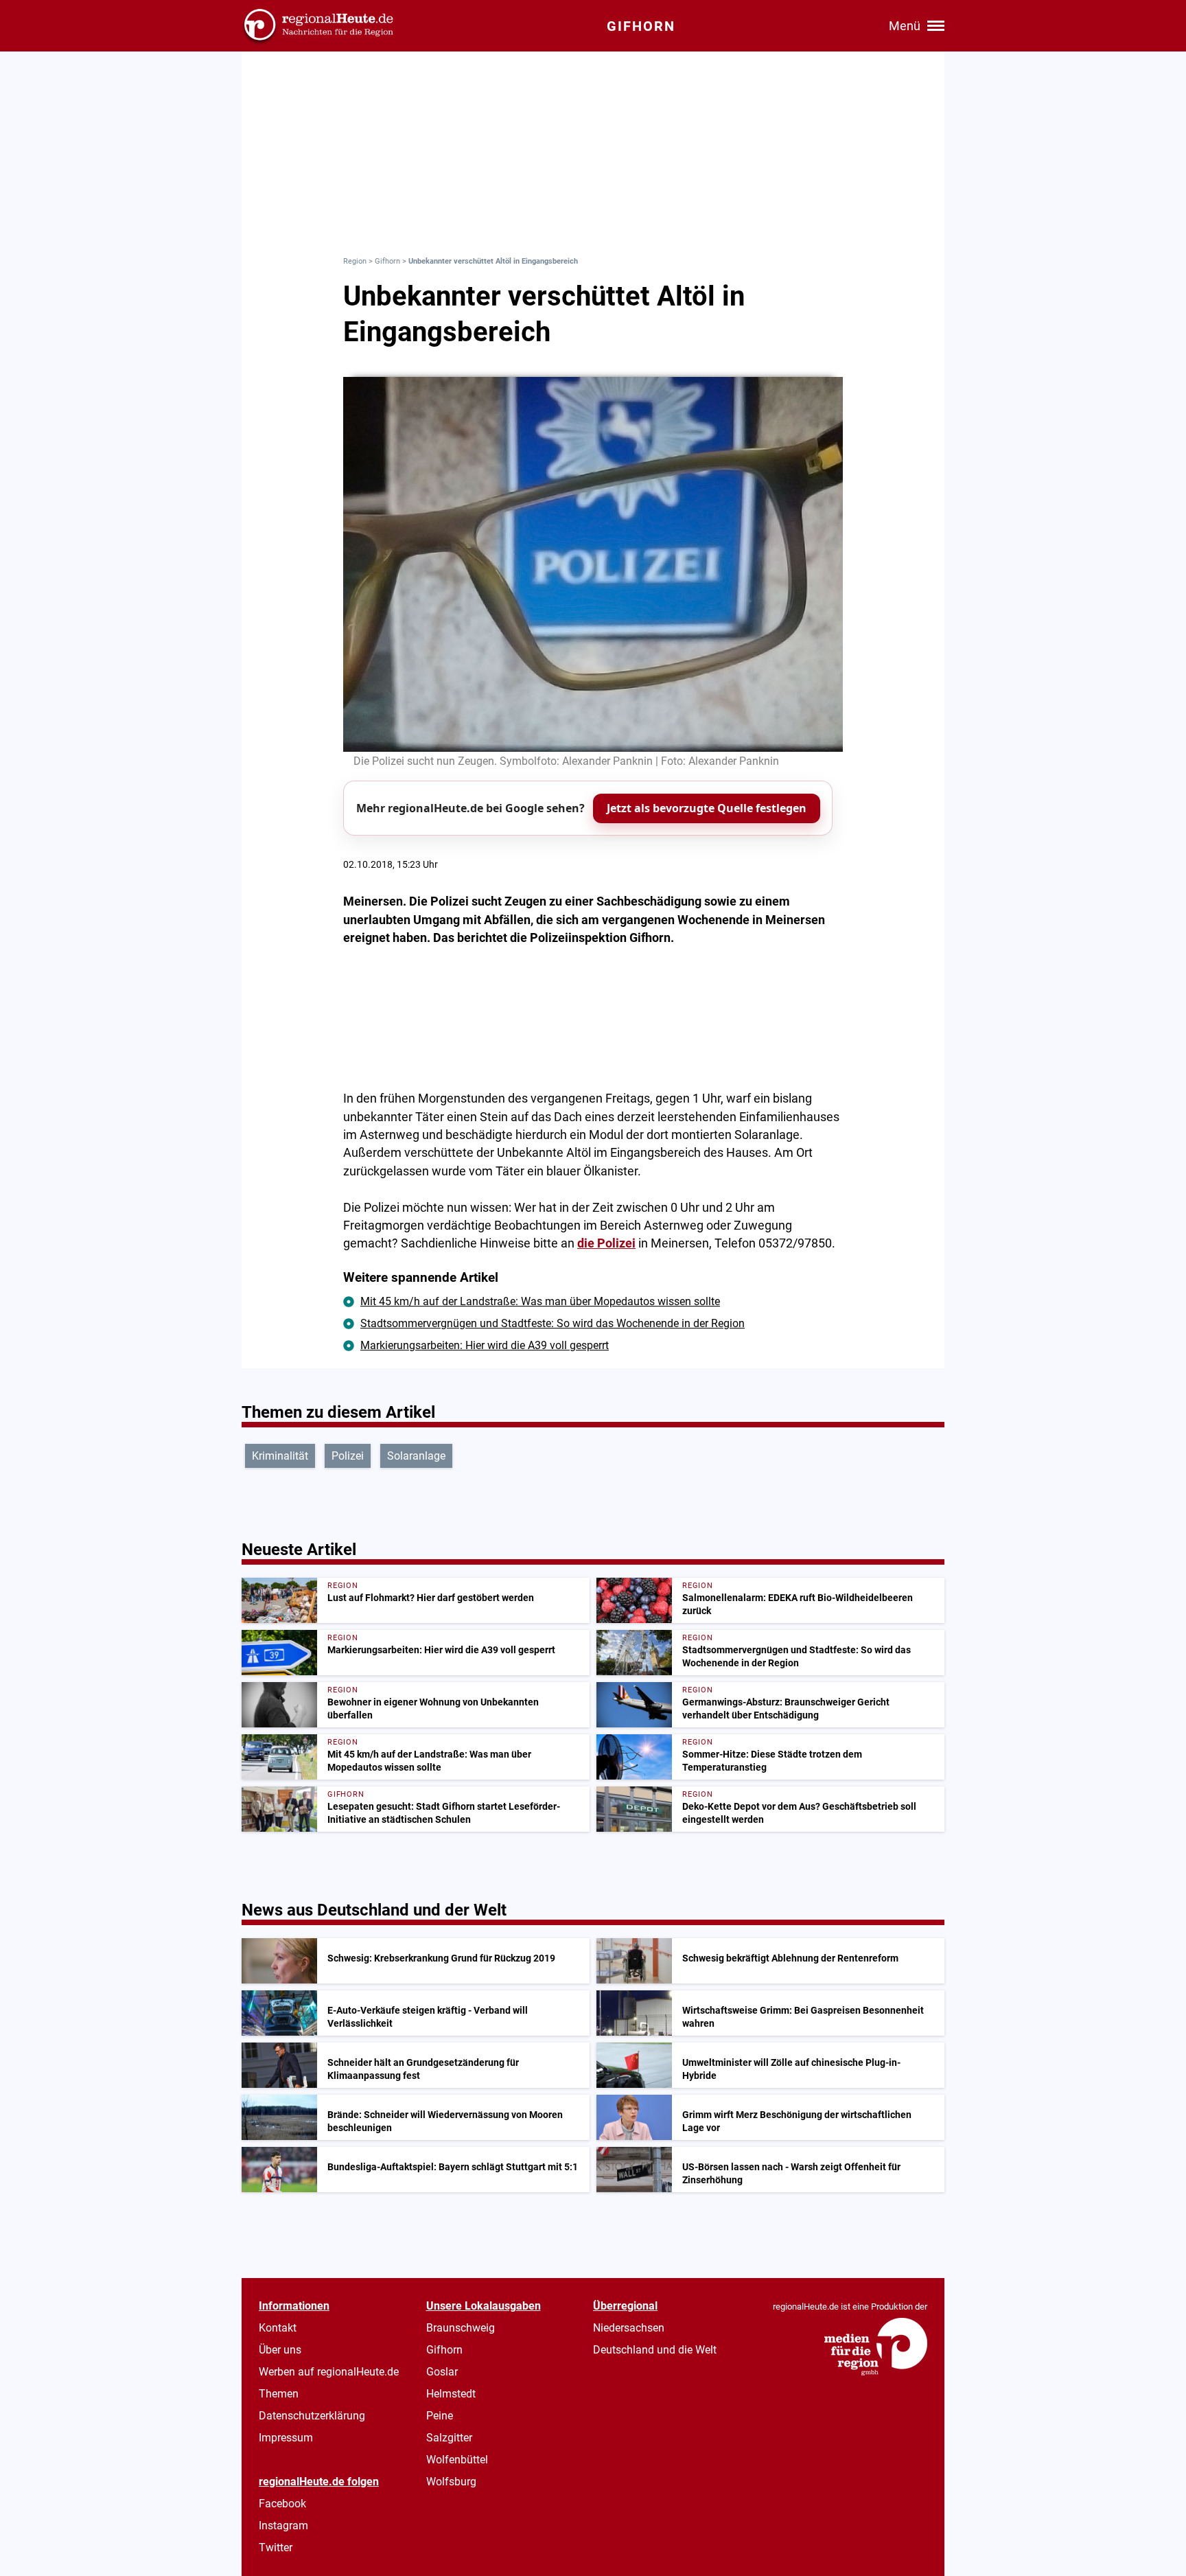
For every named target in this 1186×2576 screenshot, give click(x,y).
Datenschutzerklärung (312, 2416)
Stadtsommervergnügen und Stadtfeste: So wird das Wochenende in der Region (553, 1323)
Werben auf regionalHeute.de (329, 2372)
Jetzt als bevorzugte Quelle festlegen (707, 808)
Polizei (348, 1456)
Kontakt (278, 2328)
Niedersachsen (629, 2328)
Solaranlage (416, 1456)
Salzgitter (449, 2438)
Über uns (280, 2350)
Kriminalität (280, 1456)
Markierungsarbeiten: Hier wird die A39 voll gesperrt (485, 1345)
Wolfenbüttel (457, 2460)
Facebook (282, 2504)
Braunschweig (461, 2328)
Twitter (276, 2548)
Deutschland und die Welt (655, 2350)
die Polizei (606, 1243)
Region (355, 261)
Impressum (286, 2438)
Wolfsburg (451, 2482)
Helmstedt (451, 2394)
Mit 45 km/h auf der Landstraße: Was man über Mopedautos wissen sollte (540, 1301)
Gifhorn (387, 261)
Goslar (442, 2372)
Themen (279, 2394)
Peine (440, 2416)
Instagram (283, 2526)
